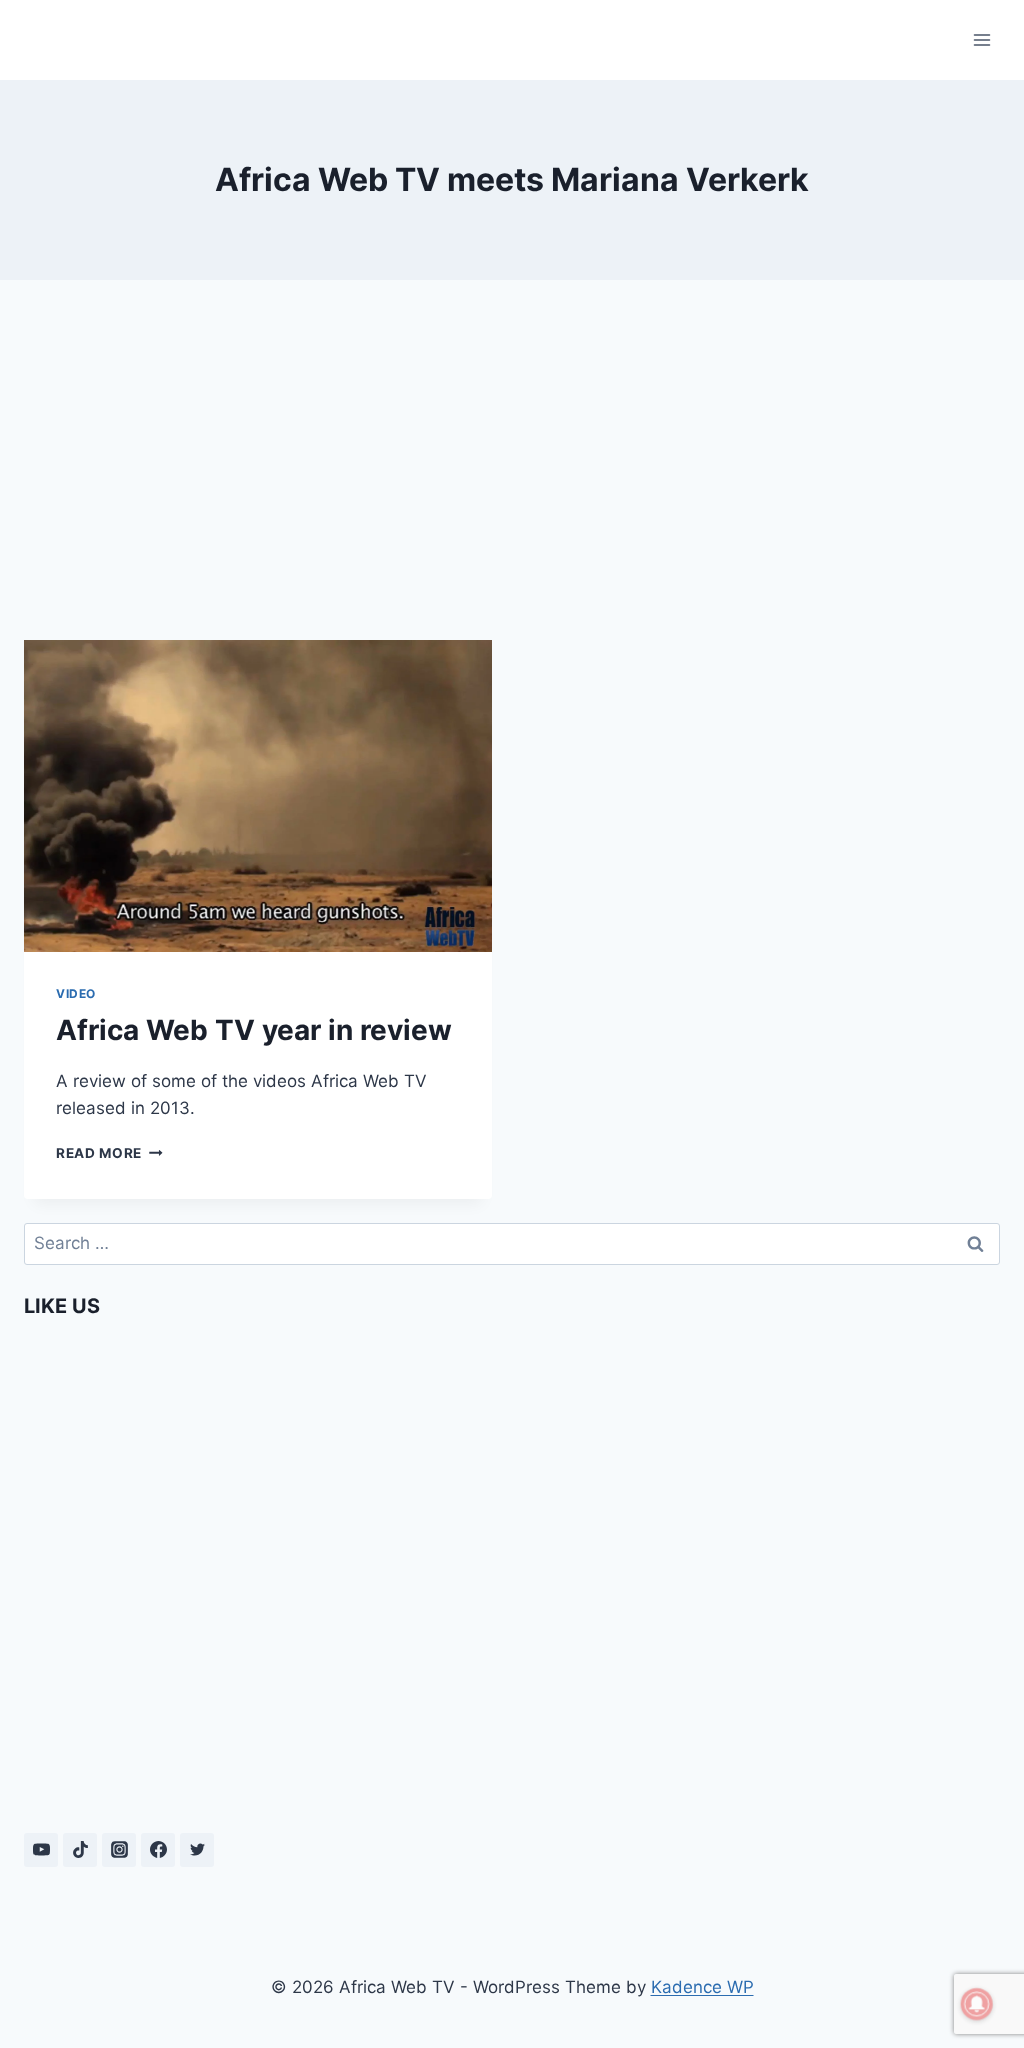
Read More (109, 1153)
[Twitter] (197, 1850)
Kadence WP (702, 1987)
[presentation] (258, 796)
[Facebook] (158, 1850)
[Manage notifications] (977, 2004)
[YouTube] (41, 1850)
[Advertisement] (512, 452)
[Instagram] (119, 1850)
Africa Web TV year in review (254, 1030)
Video (76, 993)
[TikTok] (80, 1850)
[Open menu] (981, 39)
